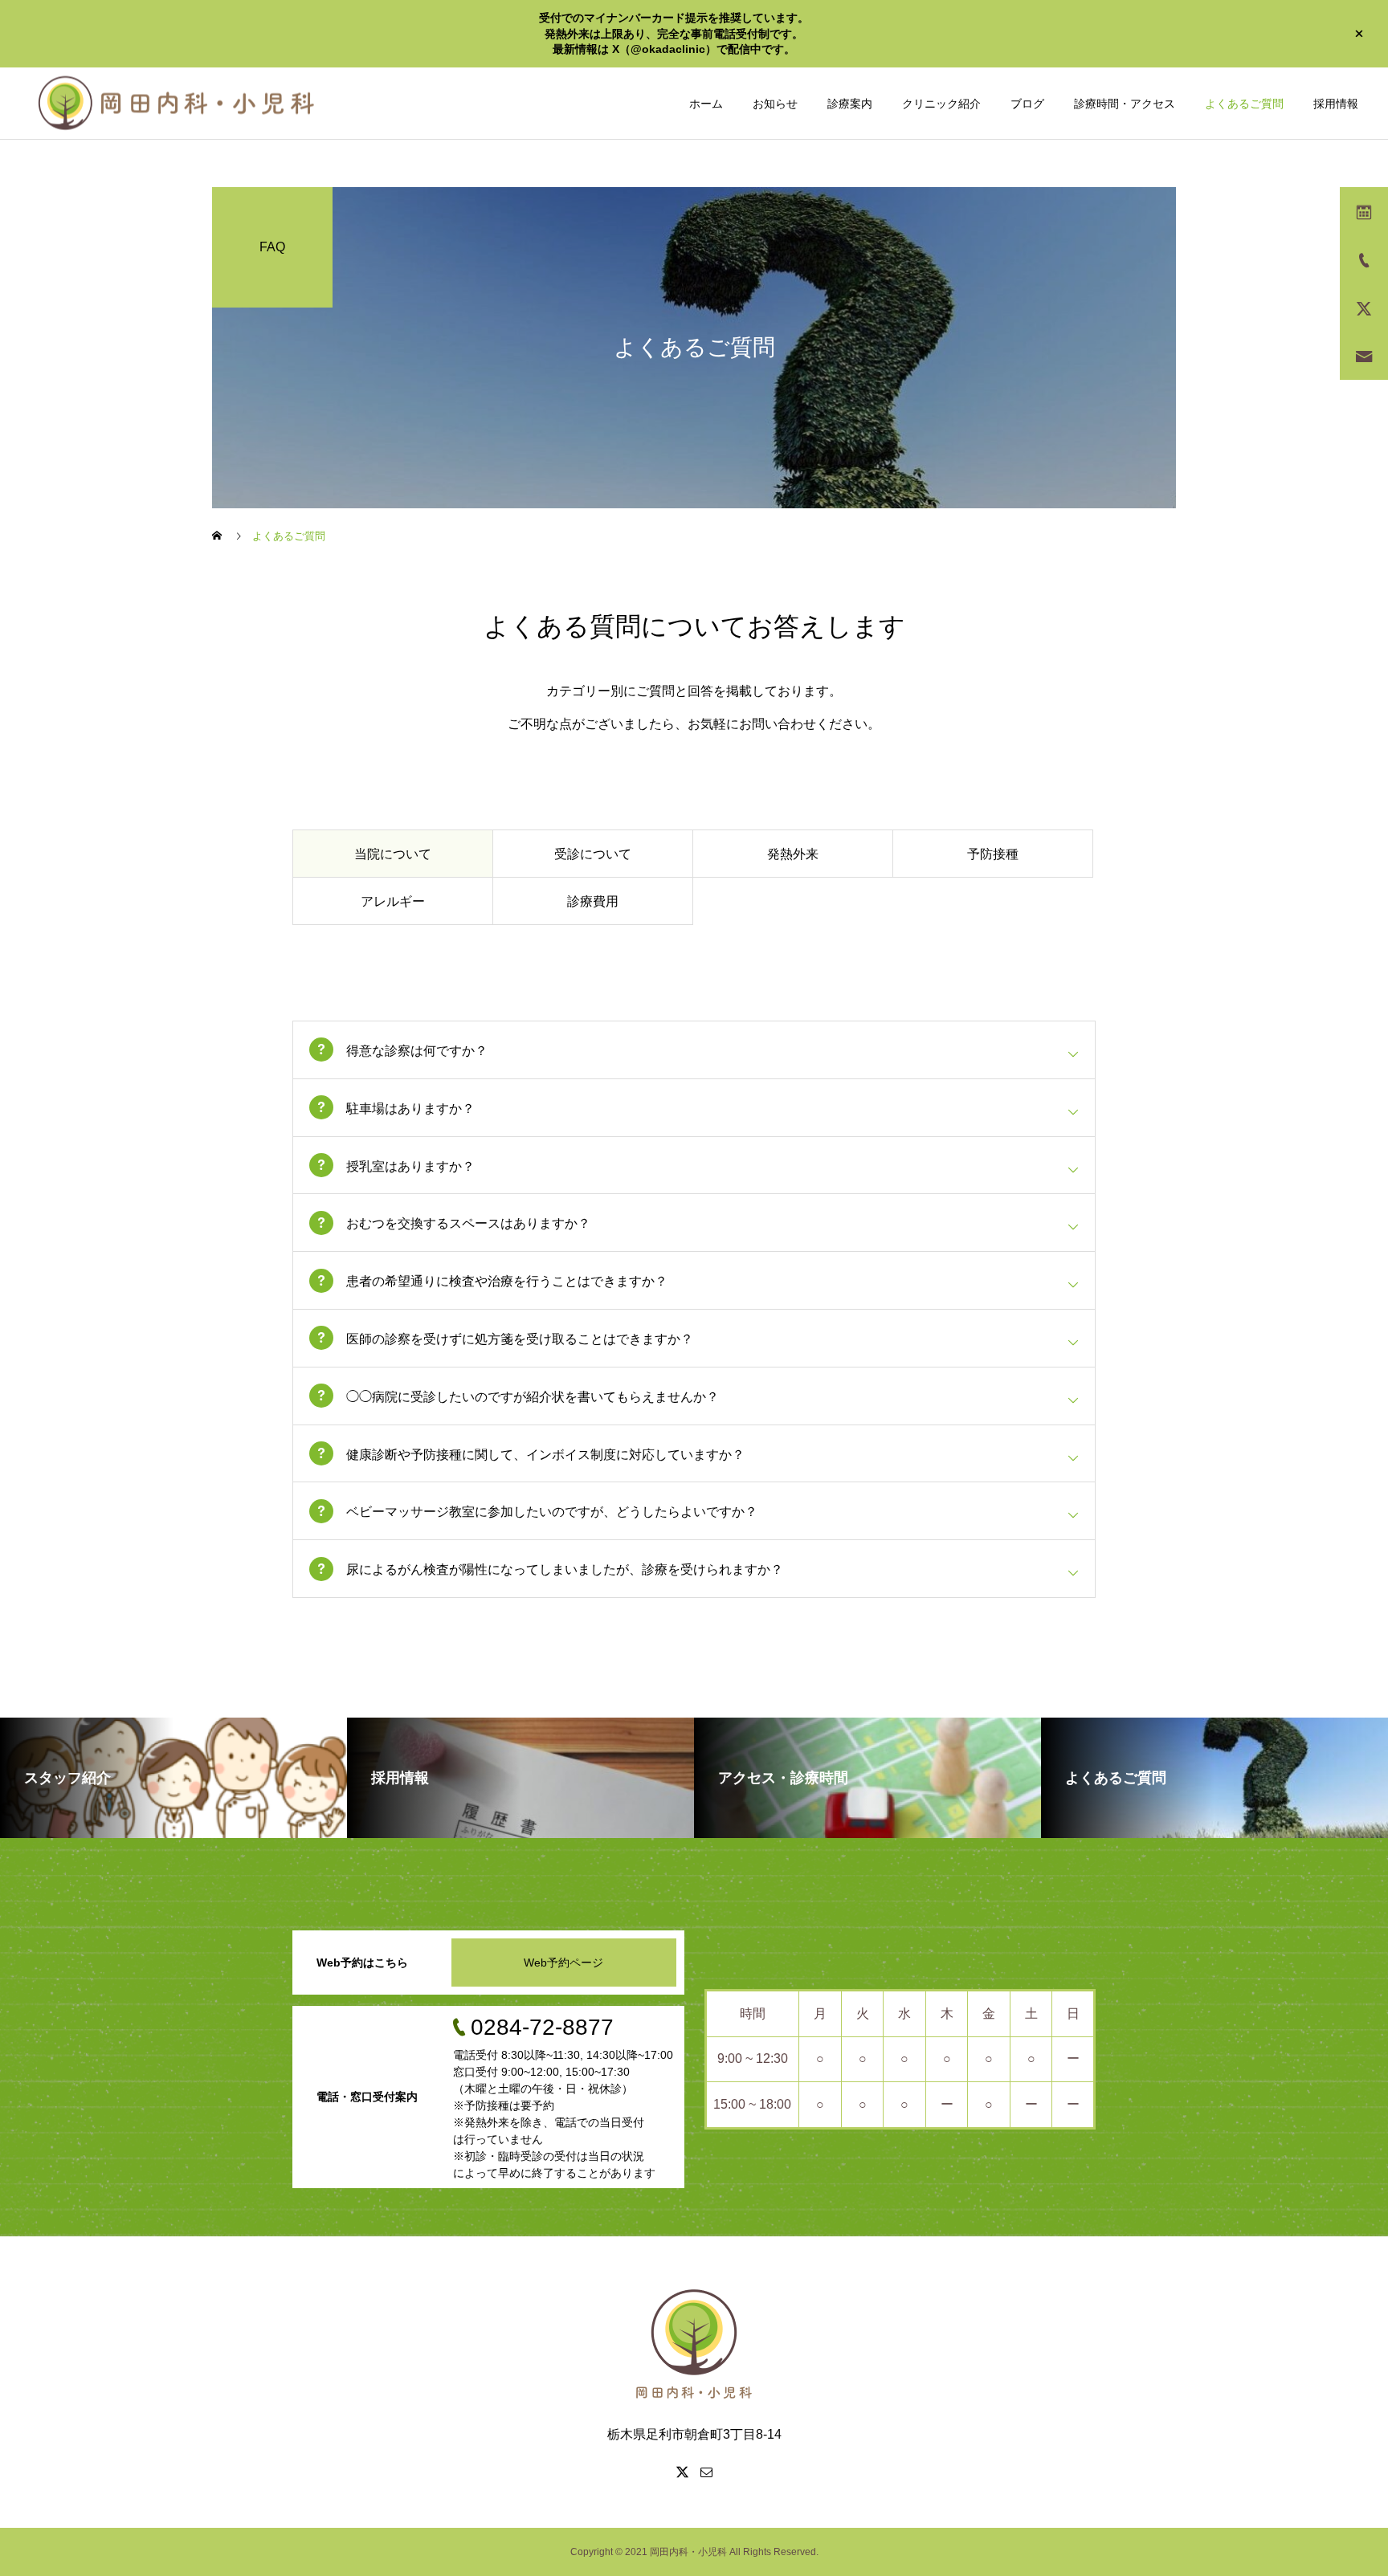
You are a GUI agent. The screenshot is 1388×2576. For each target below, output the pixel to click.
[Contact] (706, 2472)
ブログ (1027, 104)
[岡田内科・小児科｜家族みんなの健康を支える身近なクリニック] (177, 103)
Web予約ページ (563, 1963)
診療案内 (850, 104)
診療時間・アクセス (1125, 104)
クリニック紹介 (941, 104)
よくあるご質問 (1244, 104)
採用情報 (1336, 104)
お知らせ (775, 104)
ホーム (706, 104)
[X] (682, 2472)
